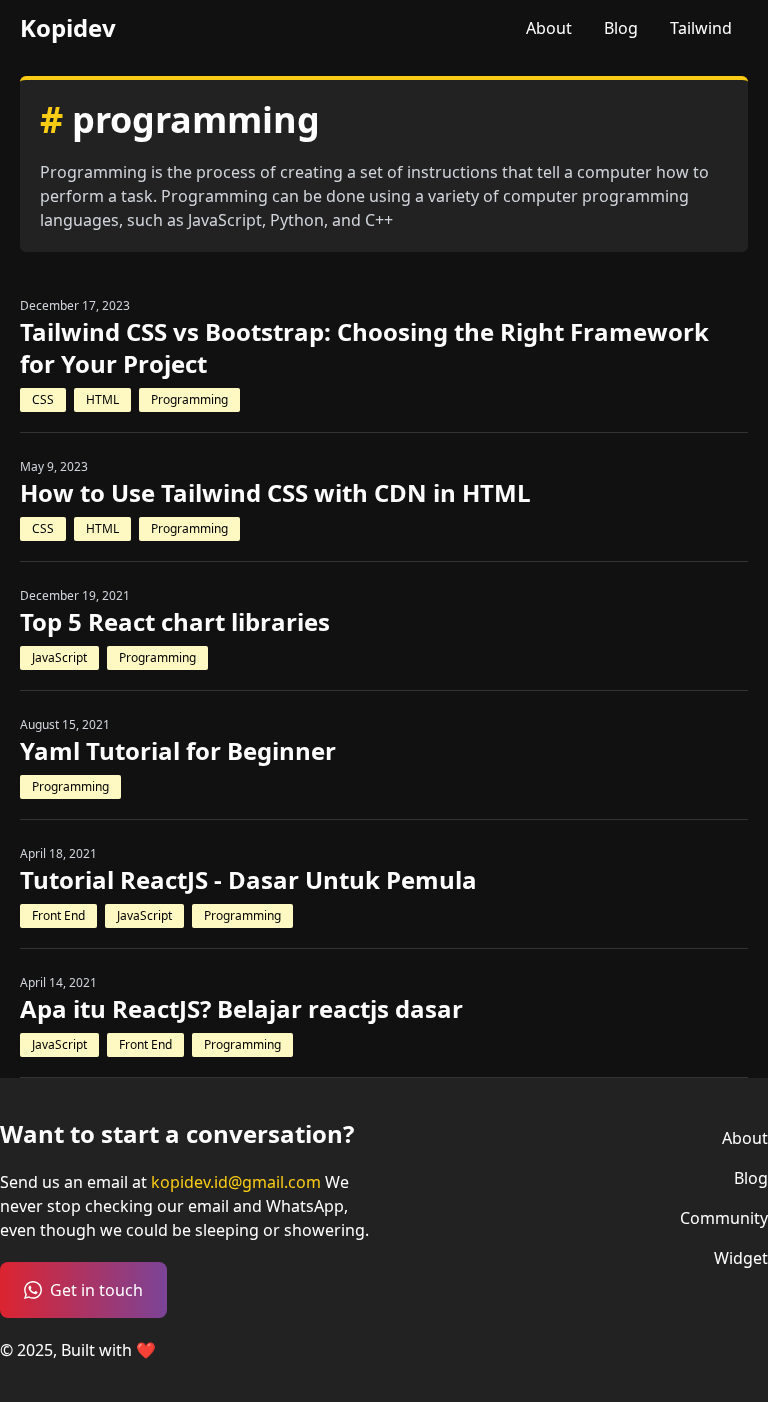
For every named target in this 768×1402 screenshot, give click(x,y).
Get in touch (96, 1290)
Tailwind (701, 28)
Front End (58, 915)
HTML (102, 399)
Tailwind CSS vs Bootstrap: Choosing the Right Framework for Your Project (364, 348)
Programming (189, 399)
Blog (621, 28)
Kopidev (68, 28)
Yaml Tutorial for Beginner (178, 751)
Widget (741, 1258)
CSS (43, 399)
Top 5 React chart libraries (175, 622)
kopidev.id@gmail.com (236, 1182)
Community (724, 1218)
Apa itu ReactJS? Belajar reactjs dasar (241, 1009)
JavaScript (59, 657)
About (549, 28)
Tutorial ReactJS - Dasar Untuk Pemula (248, 880)
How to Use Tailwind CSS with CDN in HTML (275, 493)
